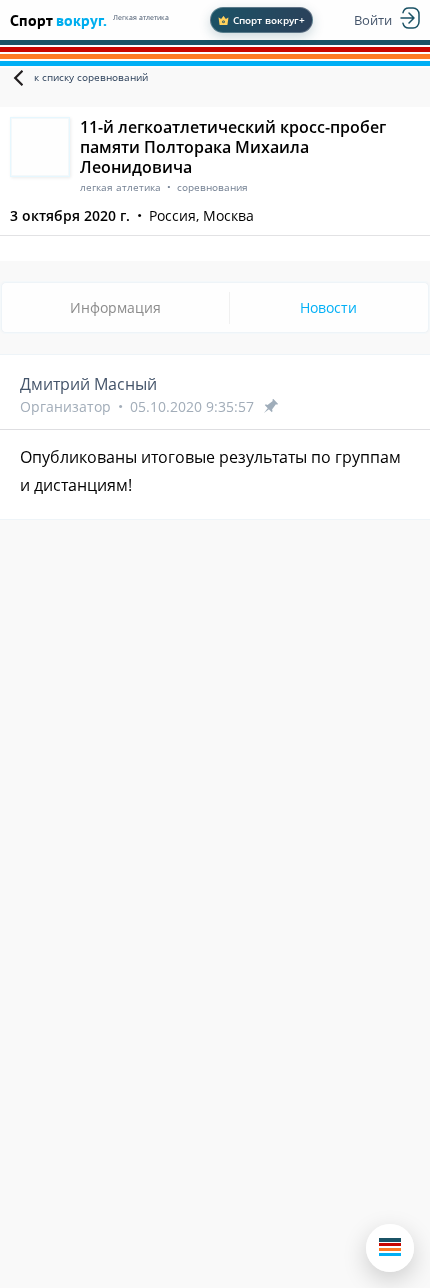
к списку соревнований (91, 77)
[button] (390, 1248)
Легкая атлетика (141, 17)
